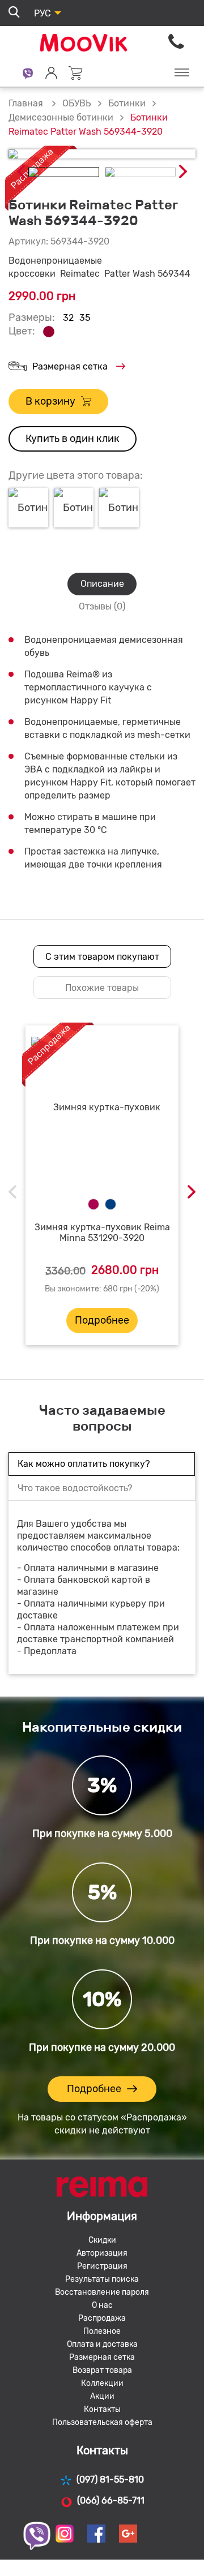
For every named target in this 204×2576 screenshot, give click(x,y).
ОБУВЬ (77, 103)
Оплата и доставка (102, 2344)
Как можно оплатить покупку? (84, 1464)
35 (85, 318)
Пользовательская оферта (102, 2422)
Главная (26, 103)
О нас (102, 2305)
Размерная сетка (70, 366)
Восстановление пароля (102, 2292)
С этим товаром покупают (102, 957)
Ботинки (127, 103)
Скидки (102, 2240)
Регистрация (102, 2266)
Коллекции (102, 2383)
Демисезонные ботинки (61, 117)
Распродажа (102, 2318)
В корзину (50, 401)
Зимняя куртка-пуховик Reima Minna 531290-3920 (102, 1233)
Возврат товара (102, 2370)
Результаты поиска (102, 2279)
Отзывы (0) (102, 606)
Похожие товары (102, 988)
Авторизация (102, 2253)
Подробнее (102, 1320)
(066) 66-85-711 (111, 2500)
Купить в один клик (73, 439)
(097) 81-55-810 (110, 2480)
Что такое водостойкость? (75, 1488)
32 (68, 318)
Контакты (102, 2409)
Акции (102, 2396)
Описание (102, 584)
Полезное (102, 2331)
